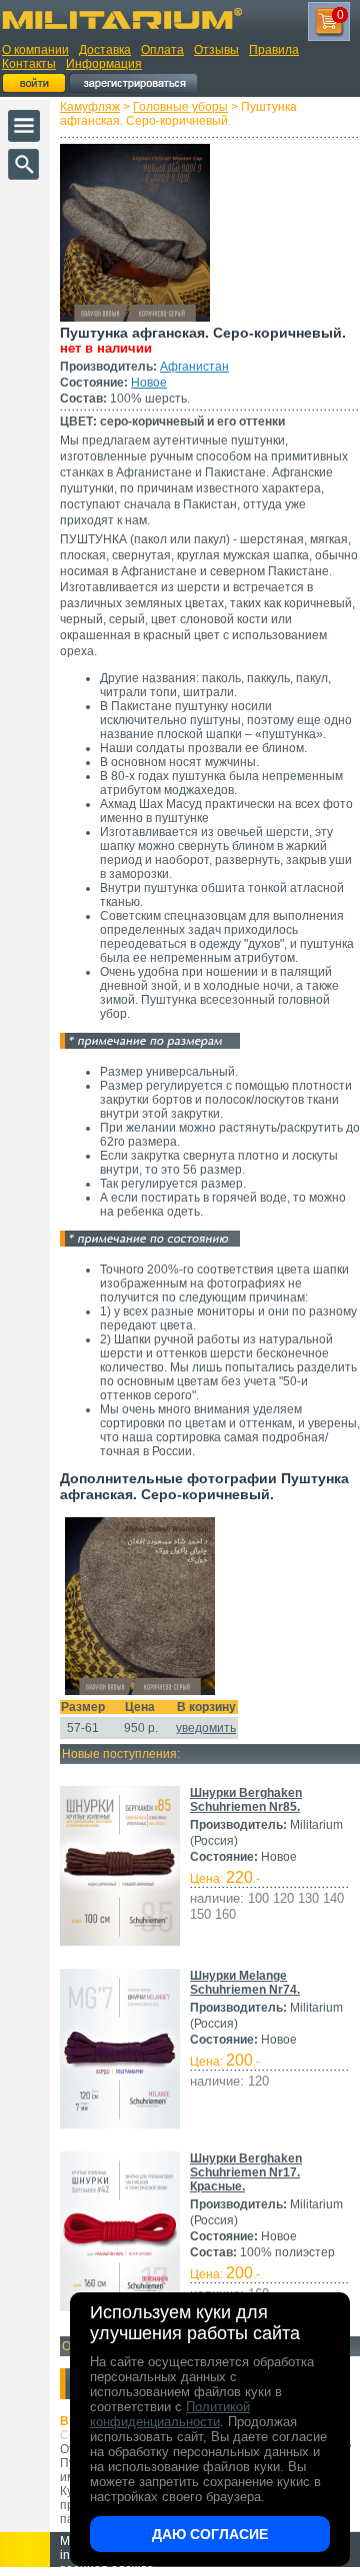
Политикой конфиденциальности (170, 2414)
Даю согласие (210, 2534)
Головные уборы (180, 107)
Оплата (162, 50)
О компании (35, 50)
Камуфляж (90, 107)
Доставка (105, 50)
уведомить (206, 1728)
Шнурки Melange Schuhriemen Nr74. (245, 1983)
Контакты (29, 64)
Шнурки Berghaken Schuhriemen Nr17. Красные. (246, 2172)
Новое (149, 383)
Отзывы (216, 50)
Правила (274, 50)
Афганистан (194, 367)
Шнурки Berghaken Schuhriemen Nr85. (246, 1800)
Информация (104, 64)
